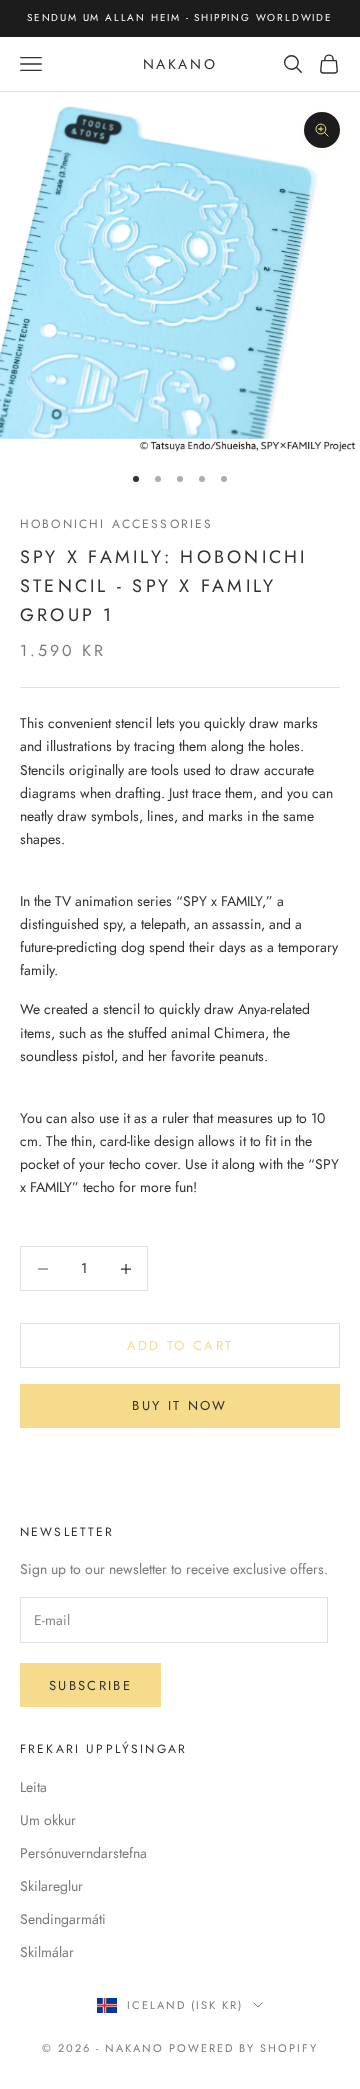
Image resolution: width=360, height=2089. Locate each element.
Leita (33, 1787)
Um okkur (48, 1820)
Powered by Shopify (243, 2048)
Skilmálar (47, 1952)
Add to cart (180, 1345)
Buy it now (179, 1405)
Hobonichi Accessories (116, 524)
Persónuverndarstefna (83, 1853)
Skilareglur (51, 1886)
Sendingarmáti (63, 1919)
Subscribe (90, 1685)
